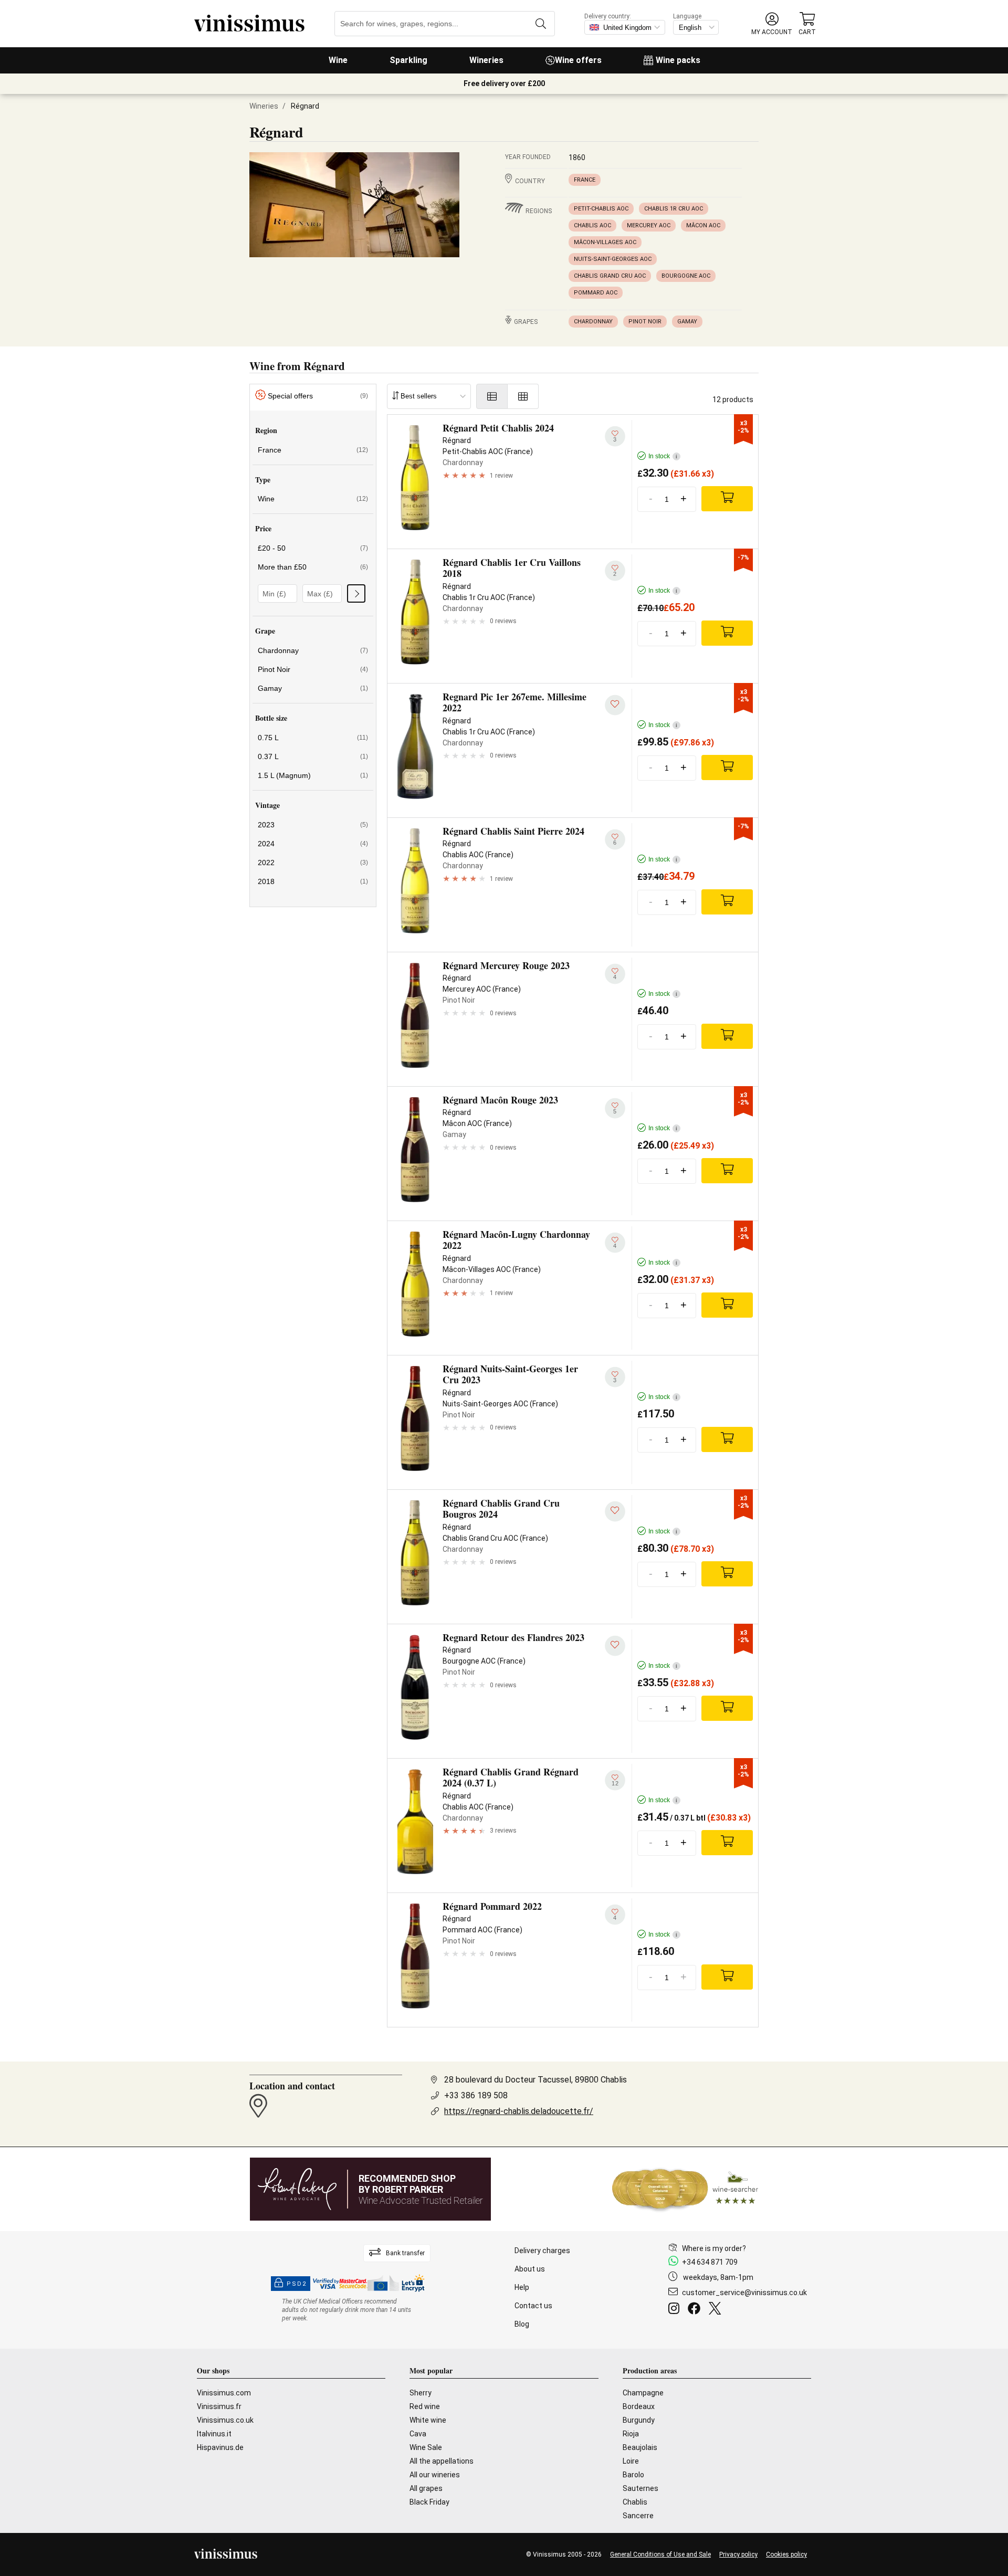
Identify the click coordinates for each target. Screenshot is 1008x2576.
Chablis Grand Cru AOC (610, 276)
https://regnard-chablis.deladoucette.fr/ (519, 2111)
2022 (313, 863)
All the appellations (442, 2461)
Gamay (687, 322)
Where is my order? (714, 2248)
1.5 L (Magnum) (313, 775)
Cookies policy (786, 2554)
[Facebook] (696, 2310)
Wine (338, 60)
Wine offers (578, 60)
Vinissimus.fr (219, 2406)
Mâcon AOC (703, 225)
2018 (313, 881)
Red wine (425, 2406)
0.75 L (313, 738)
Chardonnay (593, 322)
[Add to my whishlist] (615, 705)
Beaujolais (640, 2447)
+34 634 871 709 (710, 2262)
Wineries (486, 60)
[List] (492, 396)
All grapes (426, 2488)
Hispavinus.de (220, 2447)
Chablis (635, 2502)
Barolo (633, 2475)
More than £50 (313, 567)
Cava (418, 2434)
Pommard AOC (596, 293)
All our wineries (435, 2475)
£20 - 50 (313, 548)
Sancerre (638, 2516)
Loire (631, 2461)
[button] (772, 24)
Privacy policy (738, 2554)
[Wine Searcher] (685, 2189)
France (585, 180)
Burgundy (639, 2420)
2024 (313, 844)
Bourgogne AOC (686, 276)
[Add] (727, 499)
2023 (313, 825)
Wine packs (678, 60)
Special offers (318, 396)
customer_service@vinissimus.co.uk (744, 2293)
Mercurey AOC (649, 225)
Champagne (643, 2393)
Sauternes (640, 2488)
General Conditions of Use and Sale (660, 2554)
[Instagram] (676, 2310)
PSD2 (297, 2284)
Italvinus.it (214, 2434)
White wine (428, 2420)
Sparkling (408, 60)
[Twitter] (717, 2310)
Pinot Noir (645, 322)
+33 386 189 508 (476, 2095)
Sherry (421, 2393)
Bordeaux (639, 2406)
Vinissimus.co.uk (225, 2420)
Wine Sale (426, 2447)
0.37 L (313, 756)
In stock (663, 456)
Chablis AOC (592, 225)
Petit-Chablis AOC (601, 209)
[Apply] (356, 593)
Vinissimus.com (224, 2393)
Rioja (631, 2434)
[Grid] (523, 396)
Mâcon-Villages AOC (605, 242)
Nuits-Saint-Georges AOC (613, 259)
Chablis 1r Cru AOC (674, 209)
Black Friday (429, 2502)
